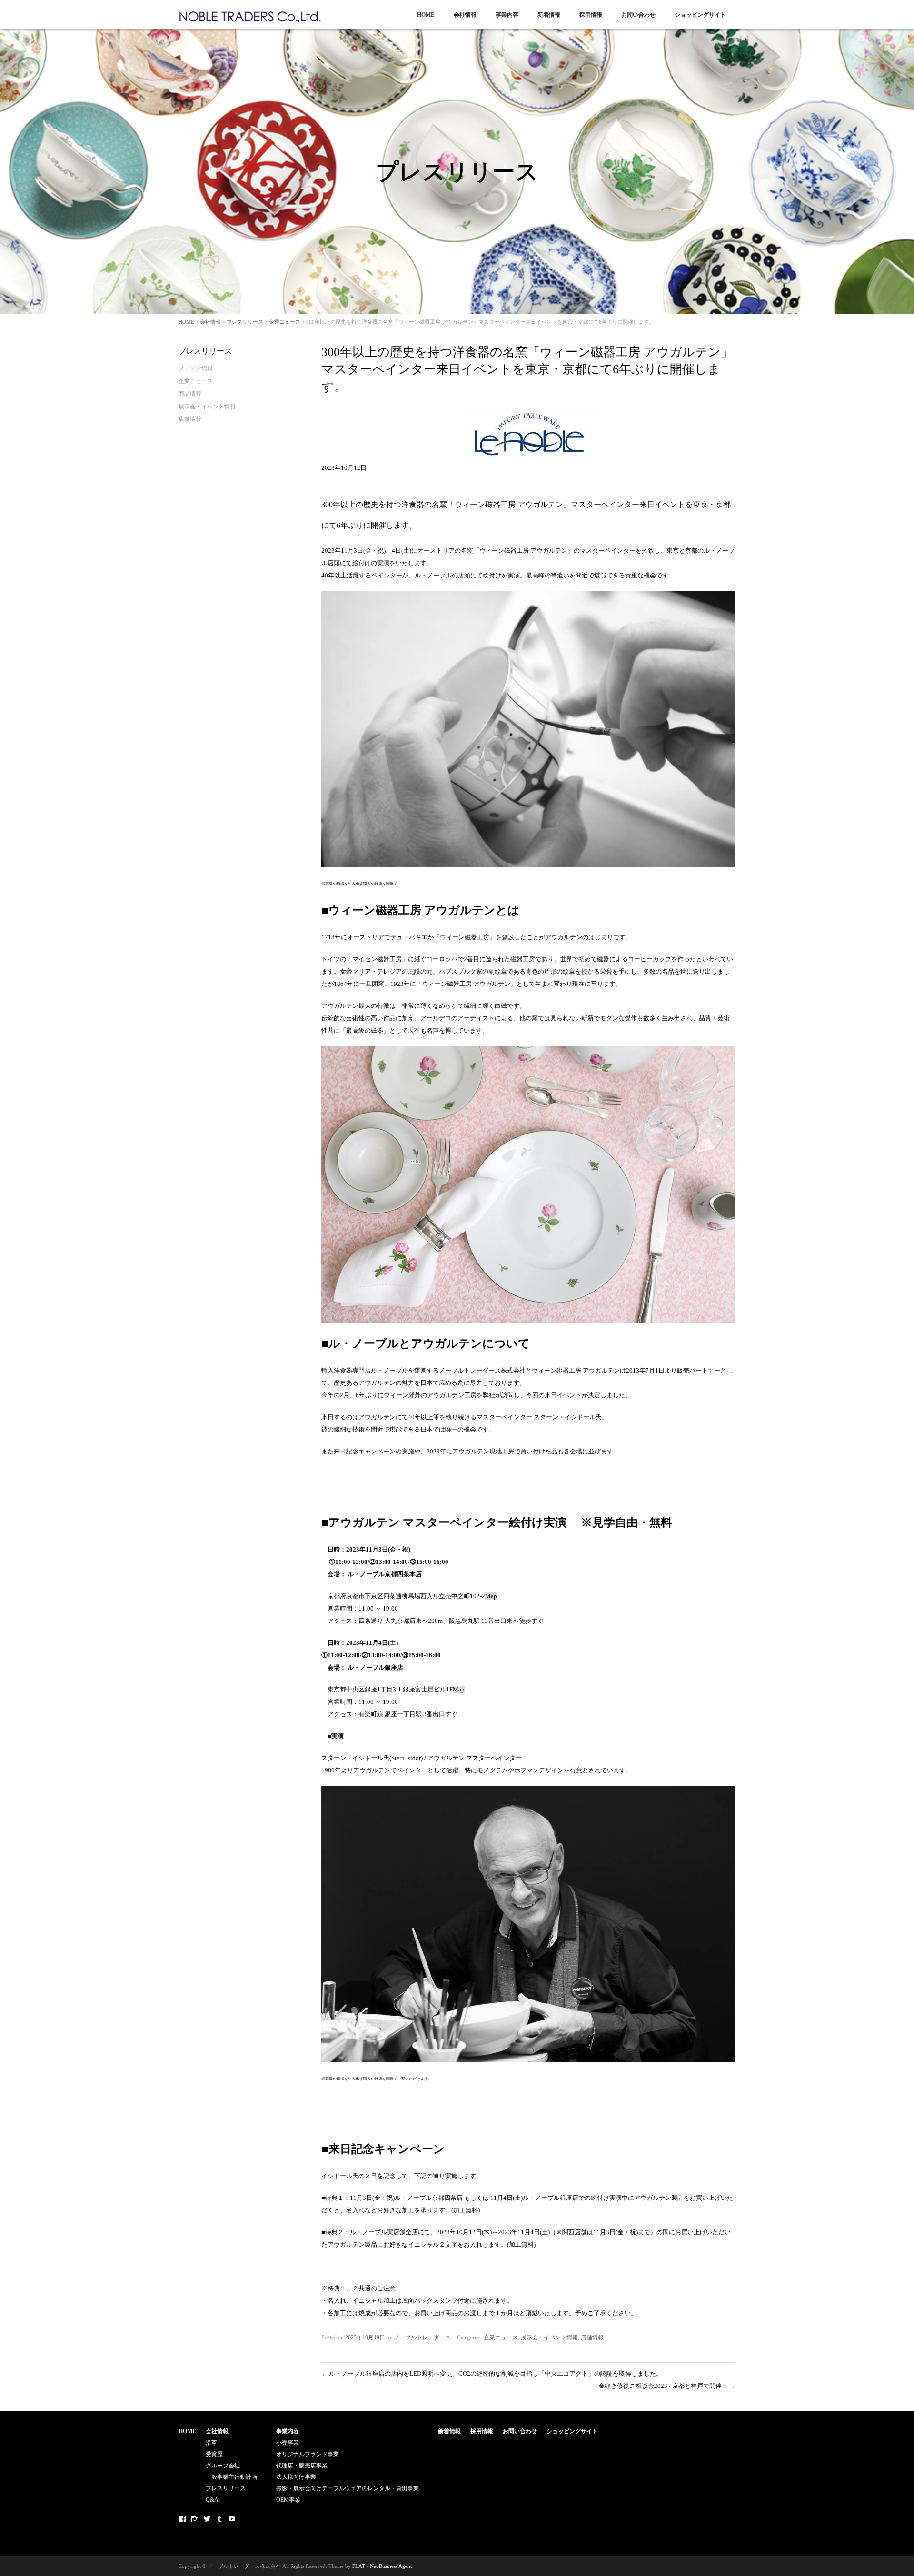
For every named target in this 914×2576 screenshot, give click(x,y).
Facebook (182, 2519)
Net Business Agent (391, 2566)
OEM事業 (288, 2500)
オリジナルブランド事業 (308, 2454)
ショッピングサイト (700, 15)
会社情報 (465, 15)
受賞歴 (214, 2454)
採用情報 (591, 15)
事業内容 (507, 15)
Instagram (195, 2519)
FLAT (359, 2566)
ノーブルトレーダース (422, 2337)
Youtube (232, 2519)
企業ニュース (285, 322)
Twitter (207, 2519)
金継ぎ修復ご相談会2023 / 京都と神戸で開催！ (667, 2386)
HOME (426, 15)
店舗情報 (592, 2337)
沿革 (211, 2443)
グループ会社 (223, 2466)
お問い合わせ (638, 15)
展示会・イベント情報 (549, 2337)
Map (491, 1596)
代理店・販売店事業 (302, 2466)
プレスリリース (245, 322)
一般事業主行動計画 (231, 2477)
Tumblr (219, 2519)
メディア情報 (196, 368)
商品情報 (190, 394)
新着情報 (549, 15)
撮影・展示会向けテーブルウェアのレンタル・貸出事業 (348, 2488)
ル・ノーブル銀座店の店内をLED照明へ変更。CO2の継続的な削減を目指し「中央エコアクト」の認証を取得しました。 (492, 2373)
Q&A (212, 2500)
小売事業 (288, 2443)
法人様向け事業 (296, 2477)
